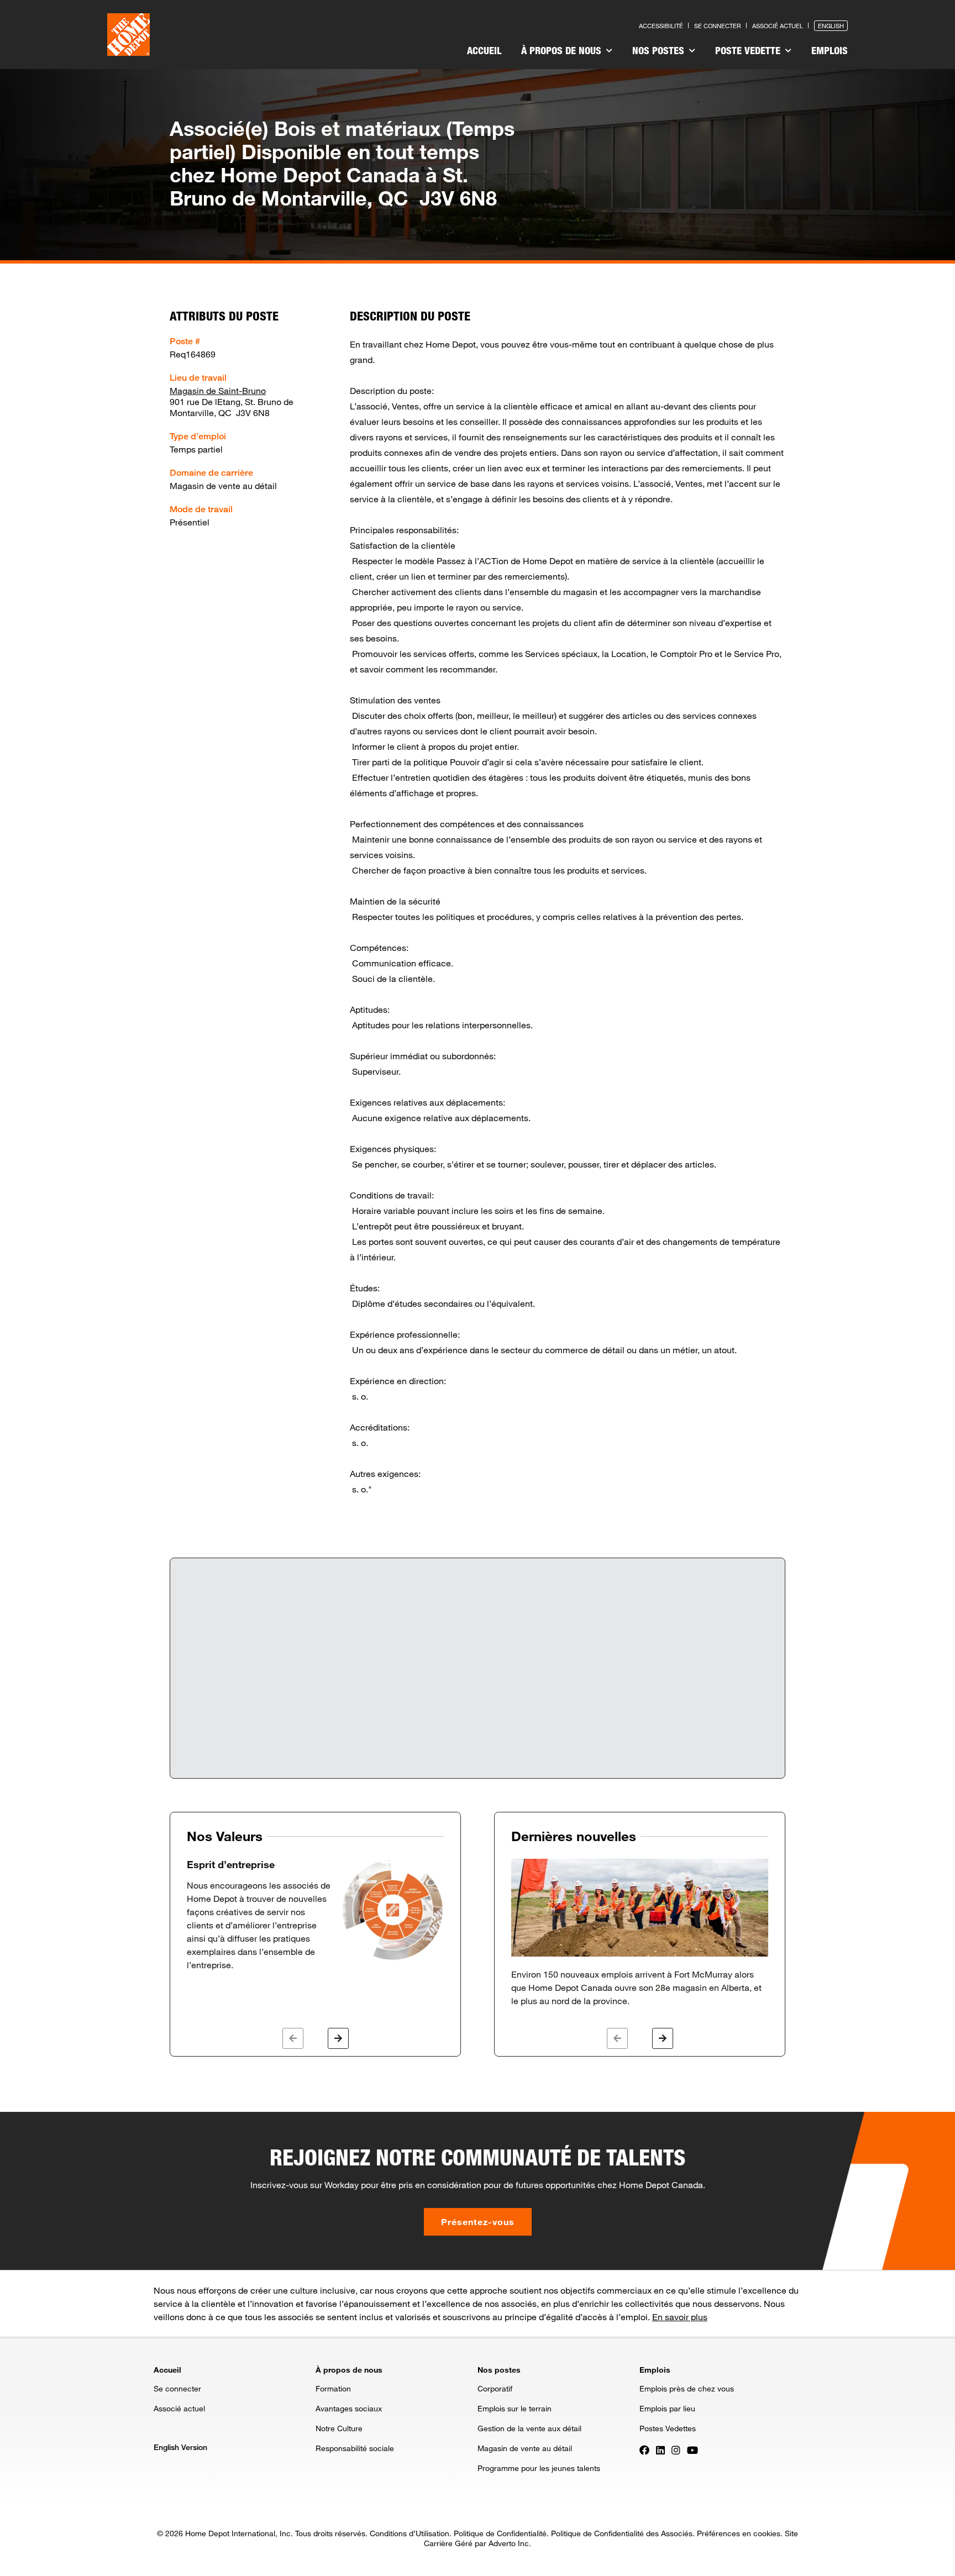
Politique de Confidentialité (500, 2533)
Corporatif (495, 2388)
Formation (333, 2388)
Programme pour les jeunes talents (539, 2468)
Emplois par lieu (667, 2408)
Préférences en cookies (739, 2533)
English (831, 26)
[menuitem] (484, 52)
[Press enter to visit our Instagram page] (676, 2449)
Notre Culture (339, 2428)
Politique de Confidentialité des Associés (622, 2533)
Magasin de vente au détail (525, 2448)
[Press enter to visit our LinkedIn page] (660, 2449)
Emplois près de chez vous (687, 2388)
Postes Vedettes (668, 2428)
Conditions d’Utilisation (410, 2533)
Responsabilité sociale (355, 2448)
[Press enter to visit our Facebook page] (644, 2449)
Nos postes (660, 50)
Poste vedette (749, 50)
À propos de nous (563, 50)
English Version (180, 2447)
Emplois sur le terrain (515, 2408)
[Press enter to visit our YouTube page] (692, 2449)
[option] (315, 1915)
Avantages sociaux (349, 2408)
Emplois (830, 50)
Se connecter (718, 26)
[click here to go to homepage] (128, 35)
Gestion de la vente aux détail (529, 2428)
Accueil (484, 50)
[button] (293, 2038)
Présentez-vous (478, 2222)
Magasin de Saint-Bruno (218, 390)
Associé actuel (778, 26)
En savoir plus (680, 2317)
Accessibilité (661, 26)
